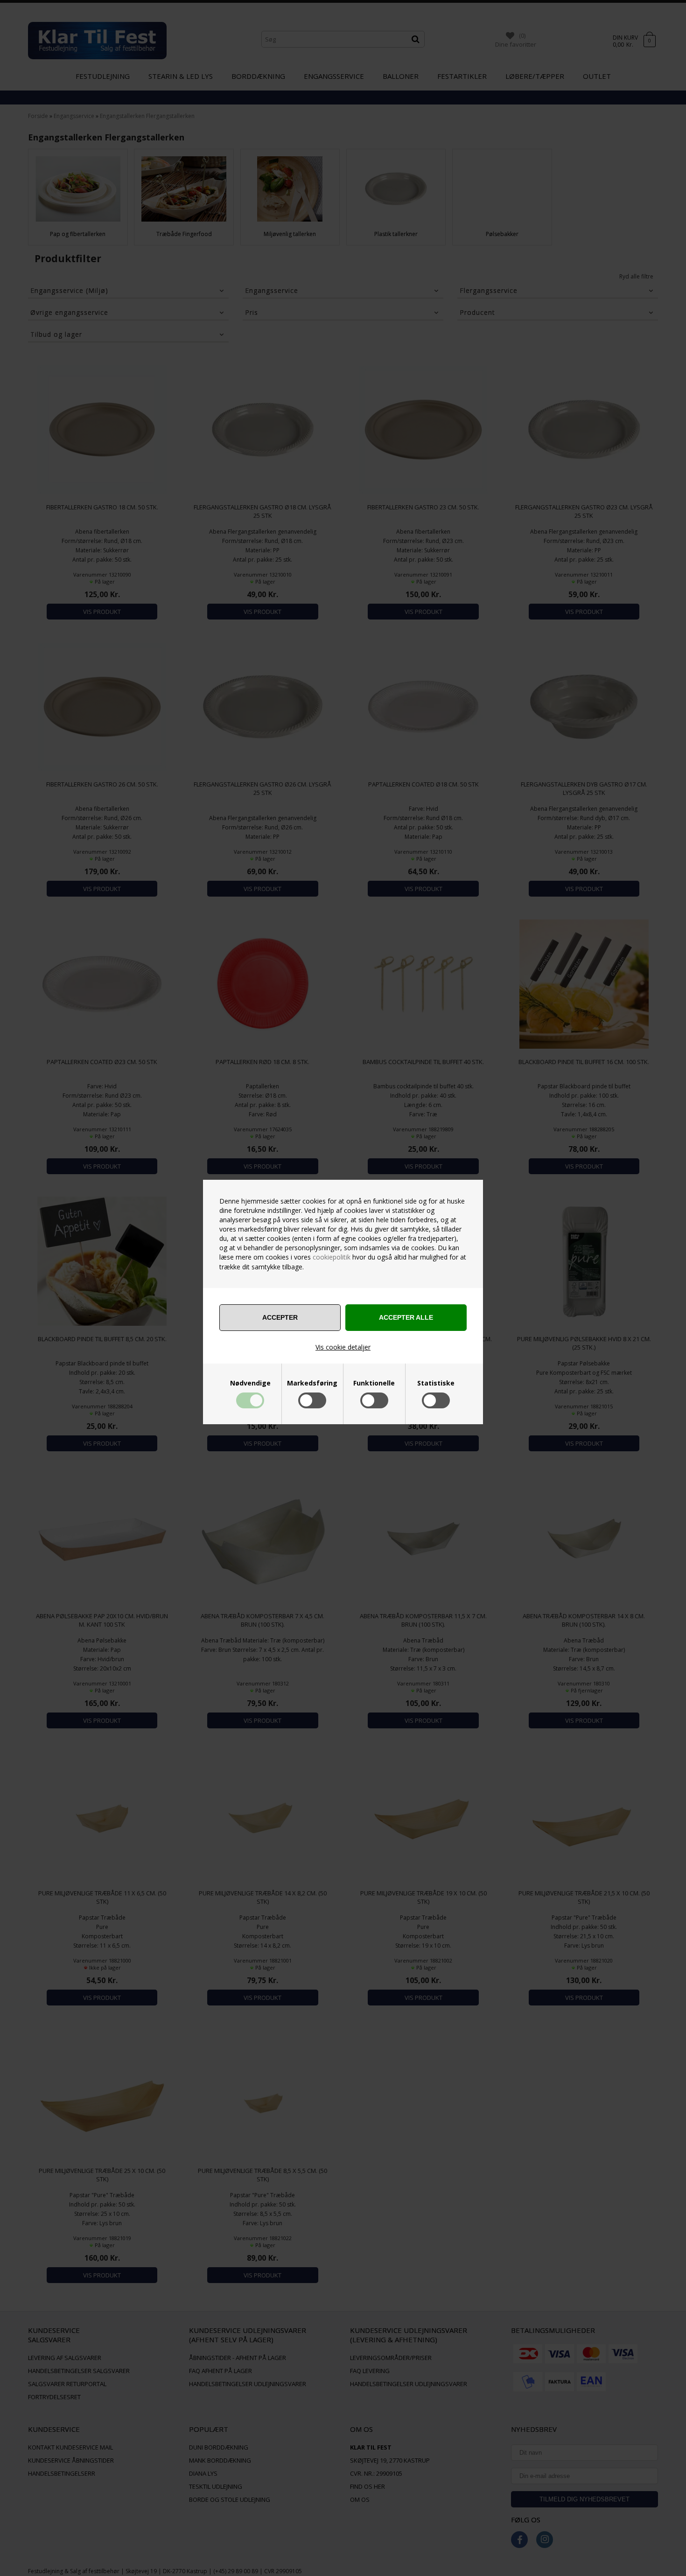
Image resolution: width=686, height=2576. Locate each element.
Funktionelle (374, 1383)
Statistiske (436, 1383)
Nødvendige (250, 1383)
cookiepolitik (332, 1257)
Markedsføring (312, 1383)
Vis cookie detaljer (343, 1347)
